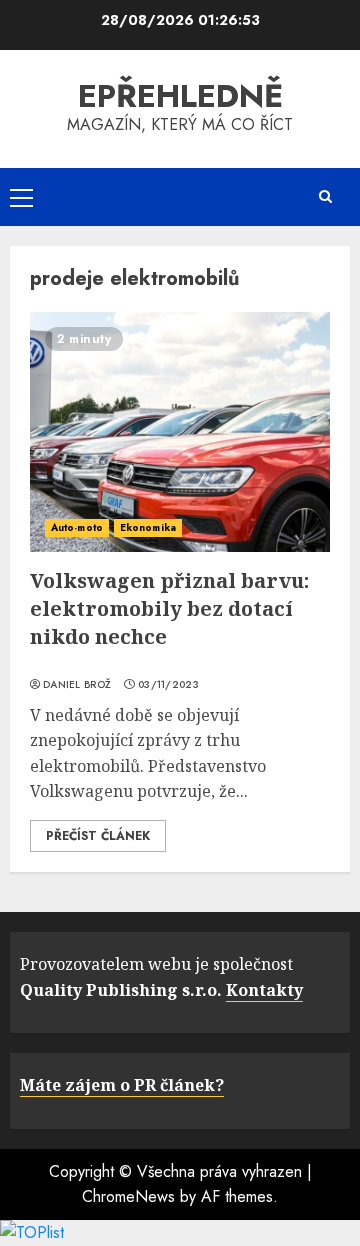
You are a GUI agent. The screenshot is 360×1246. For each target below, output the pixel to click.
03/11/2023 (168, 685)
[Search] (325, 196)
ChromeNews (128, 1196)
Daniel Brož (77, 685)
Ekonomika (148, 527)
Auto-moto (77, 527)
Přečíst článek (98, 836)
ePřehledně (180, 96)
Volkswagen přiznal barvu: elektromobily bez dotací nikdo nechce (169, 608)
